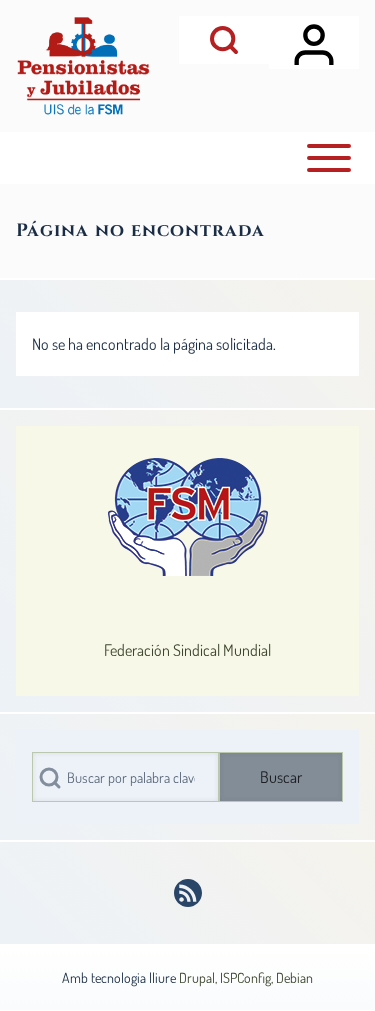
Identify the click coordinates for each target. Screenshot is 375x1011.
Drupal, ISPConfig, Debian (246, 977)
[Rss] (188, 893)
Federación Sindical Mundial (187, 650)
